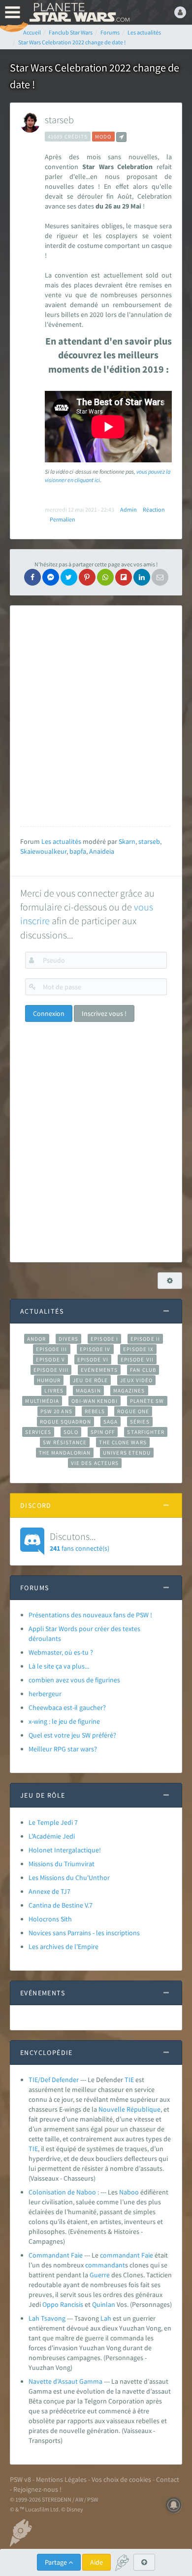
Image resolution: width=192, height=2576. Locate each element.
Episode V (50, 1359)
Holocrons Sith (50, 1919)
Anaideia (102, 851)
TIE (129, 2080)
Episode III (52, 1349)
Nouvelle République (129, 2109)
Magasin (88, 1391)
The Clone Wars (123, 1442)
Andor (36, 1339)
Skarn (127, 841)
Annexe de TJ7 (49, 1891)
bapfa (78, 851)
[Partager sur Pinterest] (87, 577)
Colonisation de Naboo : (64, 2192)
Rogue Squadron (65, 1422)
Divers (69, 1339)
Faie (147, 2255)
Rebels (95, 1411)
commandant (120, 2255)
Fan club (143, 1370)
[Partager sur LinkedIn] (142, 577)
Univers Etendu (127, 1453)
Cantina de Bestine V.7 (61, 1905)
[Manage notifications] (174, 2505)
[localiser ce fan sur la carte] (121, 137)
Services (38, 1432)
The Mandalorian (65, 1453)
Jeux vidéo (136, 1380)
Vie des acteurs (95, 1463)
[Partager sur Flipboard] (124, 577)
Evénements (99, 1370)
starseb (59, 120)
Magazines (129, 1391)
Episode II (145, 1339)
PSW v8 (20, 2479)
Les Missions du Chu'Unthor (69, 1878)
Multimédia (42, 1401)
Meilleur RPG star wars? (63, 1749)
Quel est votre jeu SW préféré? (72, 1735)
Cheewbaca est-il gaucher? (67, 1707)
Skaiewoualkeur (43, 851)
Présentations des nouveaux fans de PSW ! (90, 1615)
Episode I (104, 1339)
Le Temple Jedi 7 (53, 1822)
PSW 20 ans (56, 1411)
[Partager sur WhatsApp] (105, 577)
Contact (168, 2479)
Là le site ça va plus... (59, 1666)
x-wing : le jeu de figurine (64, 1721)
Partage (57, 2562)
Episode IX (139, 1349)
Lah (106, 2318)
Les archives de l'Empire (64, 1947)
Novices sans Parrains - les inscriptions (84, 1933)
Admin (128, 509)
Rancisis (72, 2304)
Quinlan (104, 2304)
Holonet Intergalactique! (65, 1850)
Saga (111, 1422)
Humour (49, 1380)
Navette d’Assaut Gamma (65, 2381)
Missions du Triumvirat (62, 1864)
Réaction (154, 509)
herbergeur (45, 1694)
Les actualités (61, 841)
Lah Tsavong (47, 2318)
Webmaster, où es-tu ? (61, 1652)
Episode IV (95, 1349)
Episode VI (93, 1359)
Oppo (50, 2304)
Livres (54, 1391)
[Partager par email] (160, 577)
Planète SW (147, 1401)
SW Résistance (65, 1442)
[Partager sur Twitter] (69, 577)
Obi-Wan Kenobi (94, 1401)
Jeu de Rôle (90, 1380)
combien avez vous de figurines (74, 1680)
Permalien (63, 519)
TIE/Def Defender (54, 2080)
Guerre (100, 2275)
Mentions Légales (61, 2479)
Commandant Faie (56, 2255)
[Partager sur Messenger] (51, 577)
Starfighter (146, 1432)
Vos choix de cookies (121, 2479)
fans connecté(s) (80, 1541)
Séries (140, 1422)
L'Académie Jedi (52, 1836)
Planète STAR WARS (79, 12)
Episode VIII (51, 1370)
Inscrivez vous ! (104, 1013)
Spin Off (103, 1432)
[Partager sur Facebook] (32, 577)
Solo (71, 1432)
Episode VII (137, 1359)
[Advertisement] (96, 716)
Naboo (129, 2192)
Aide (96, 2562)
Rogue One (133, 1411)
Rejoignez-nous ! (37, 2489)
